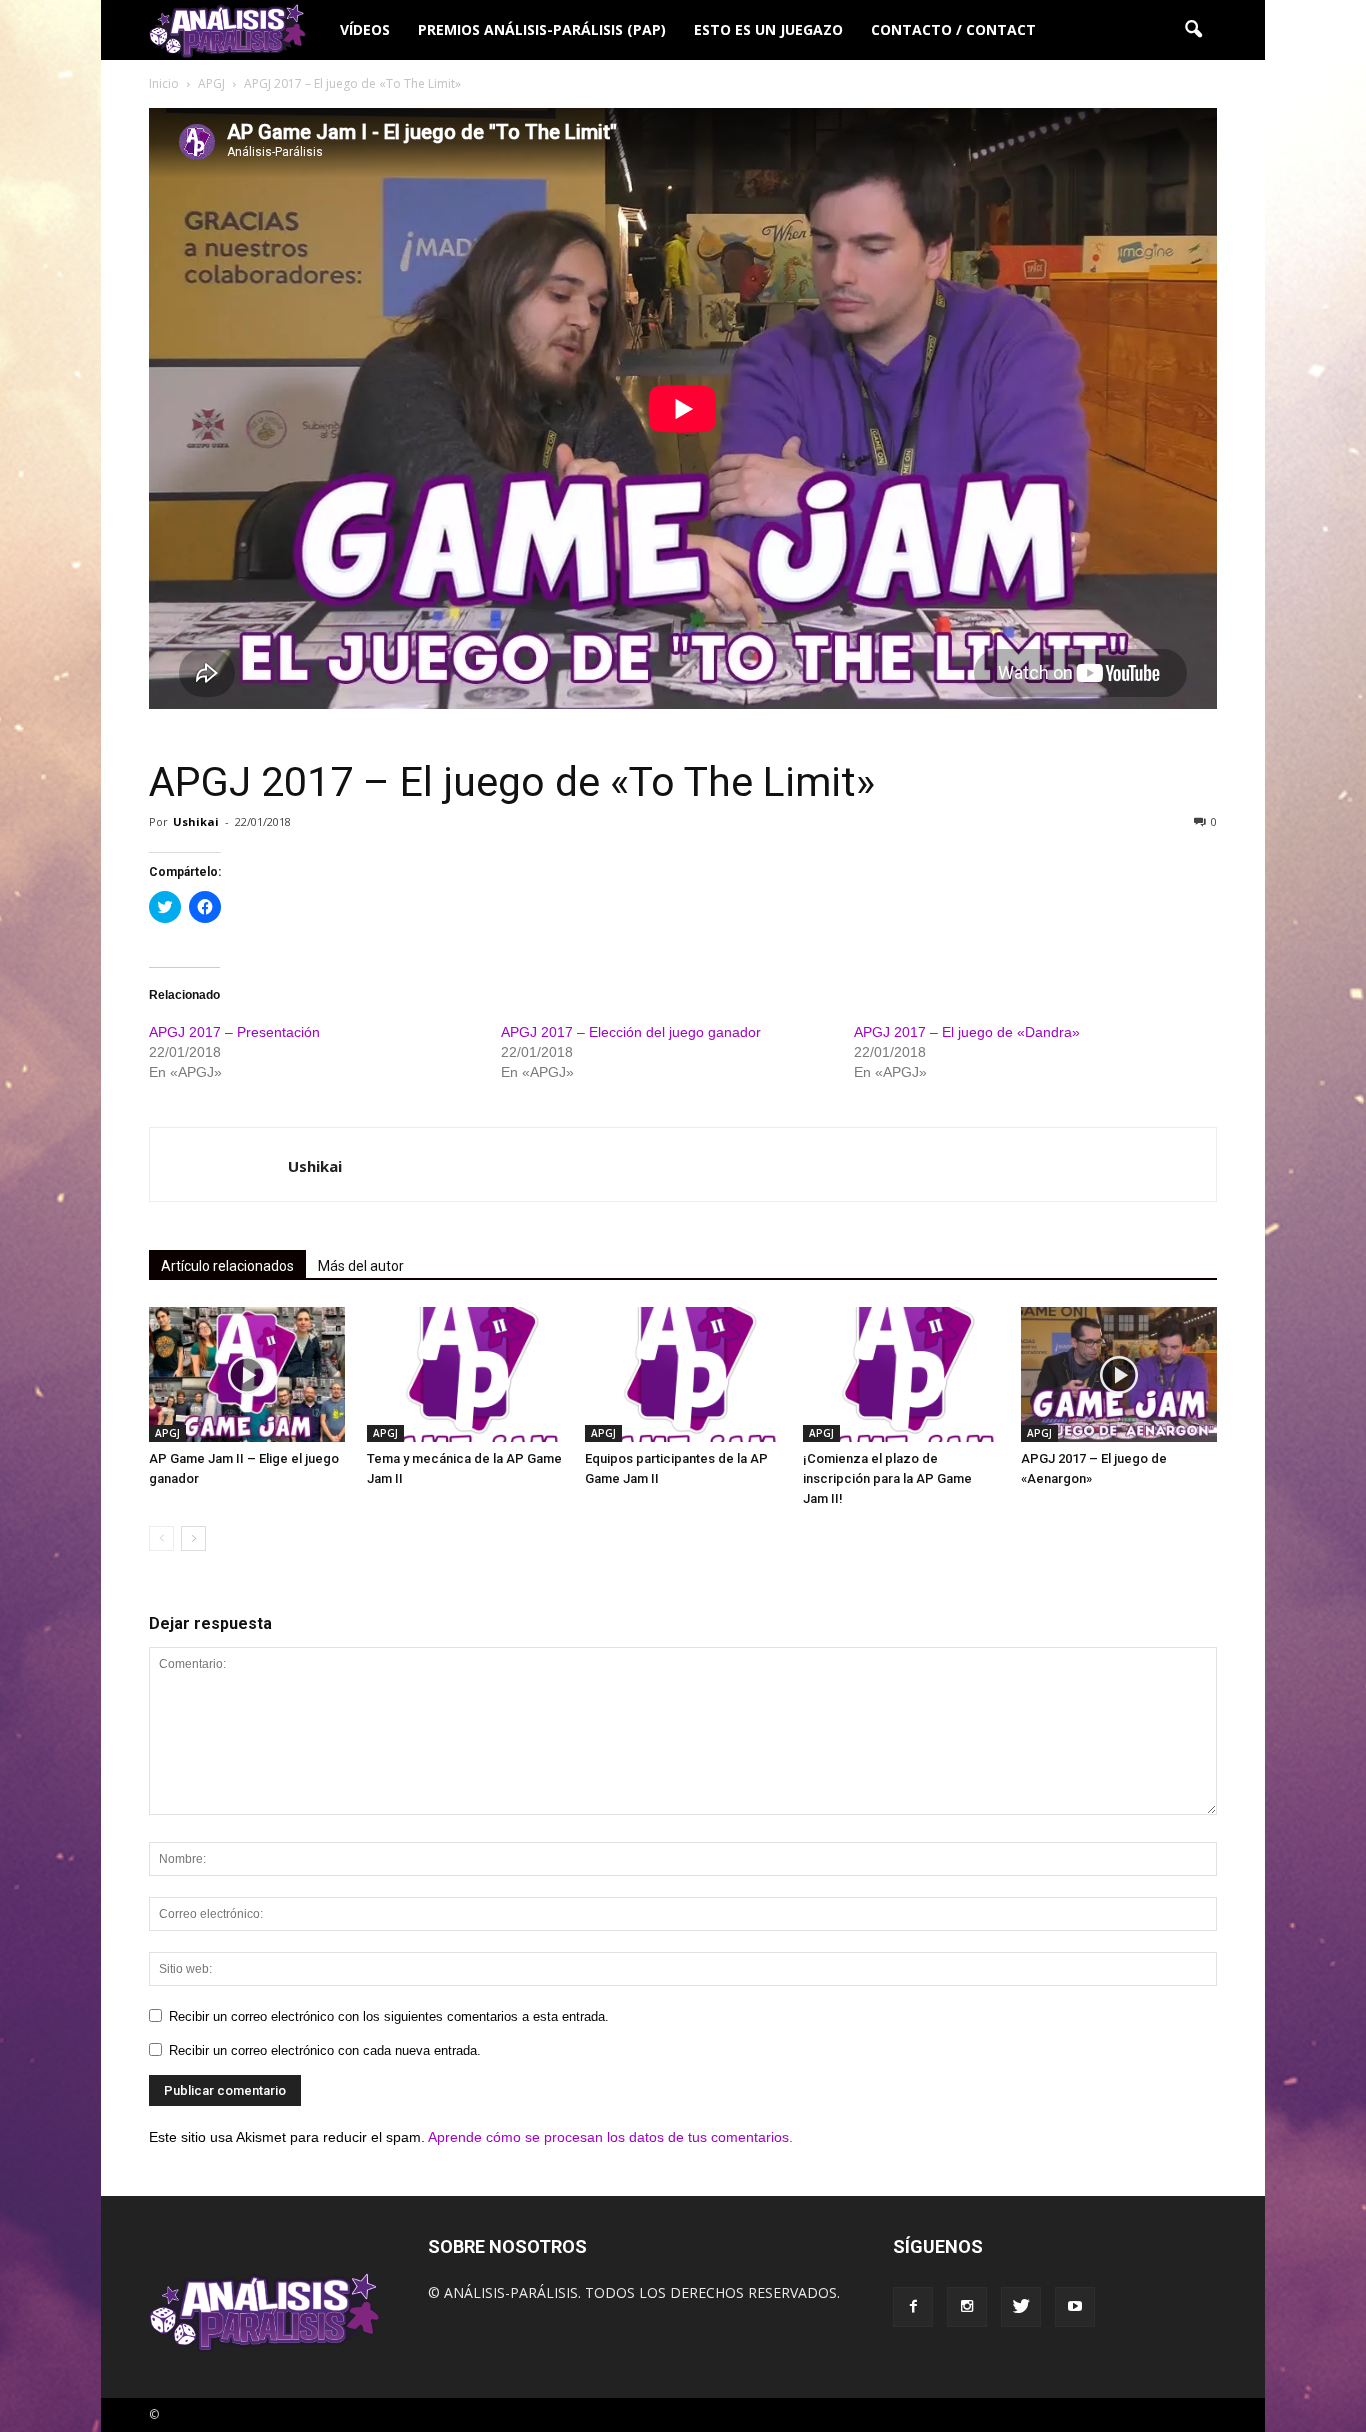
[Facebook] (913, 2307)
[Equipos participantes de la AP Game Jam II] (683, 1374)
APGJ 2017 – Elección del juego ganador (631, 1032)
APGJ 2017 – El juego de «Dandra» (967, 1032)
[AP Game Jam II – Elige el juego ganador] (247, 1374)
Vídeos (365, 29)
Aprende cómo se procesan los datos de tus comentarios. (610, 2137)
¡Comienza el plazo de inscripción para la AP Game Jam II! (887, 1478)
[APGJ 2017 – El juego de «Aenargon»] (1119, 1374)
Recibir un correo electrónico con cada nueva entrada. (325, 2050)
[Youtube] (1075, 2307)
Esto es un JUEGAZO (768, 29)
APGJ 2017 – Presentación (234, 1032)
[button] (1193, 30)
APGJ (167, 1433)
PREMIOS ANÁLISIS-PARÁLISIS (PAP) (542, 29)
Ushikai (196, 821)
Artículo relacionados (227, 1266)
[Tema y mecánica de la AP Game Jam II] (465, 1374)
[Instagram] (967, 2307)
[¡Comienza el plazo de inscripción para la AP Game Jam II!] (901, 1374)
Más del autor (361, 1266)
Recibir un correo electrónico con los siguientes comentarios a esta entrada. (389, 2016)
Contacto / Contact (953, 29)
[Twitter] (1021, 2307)
